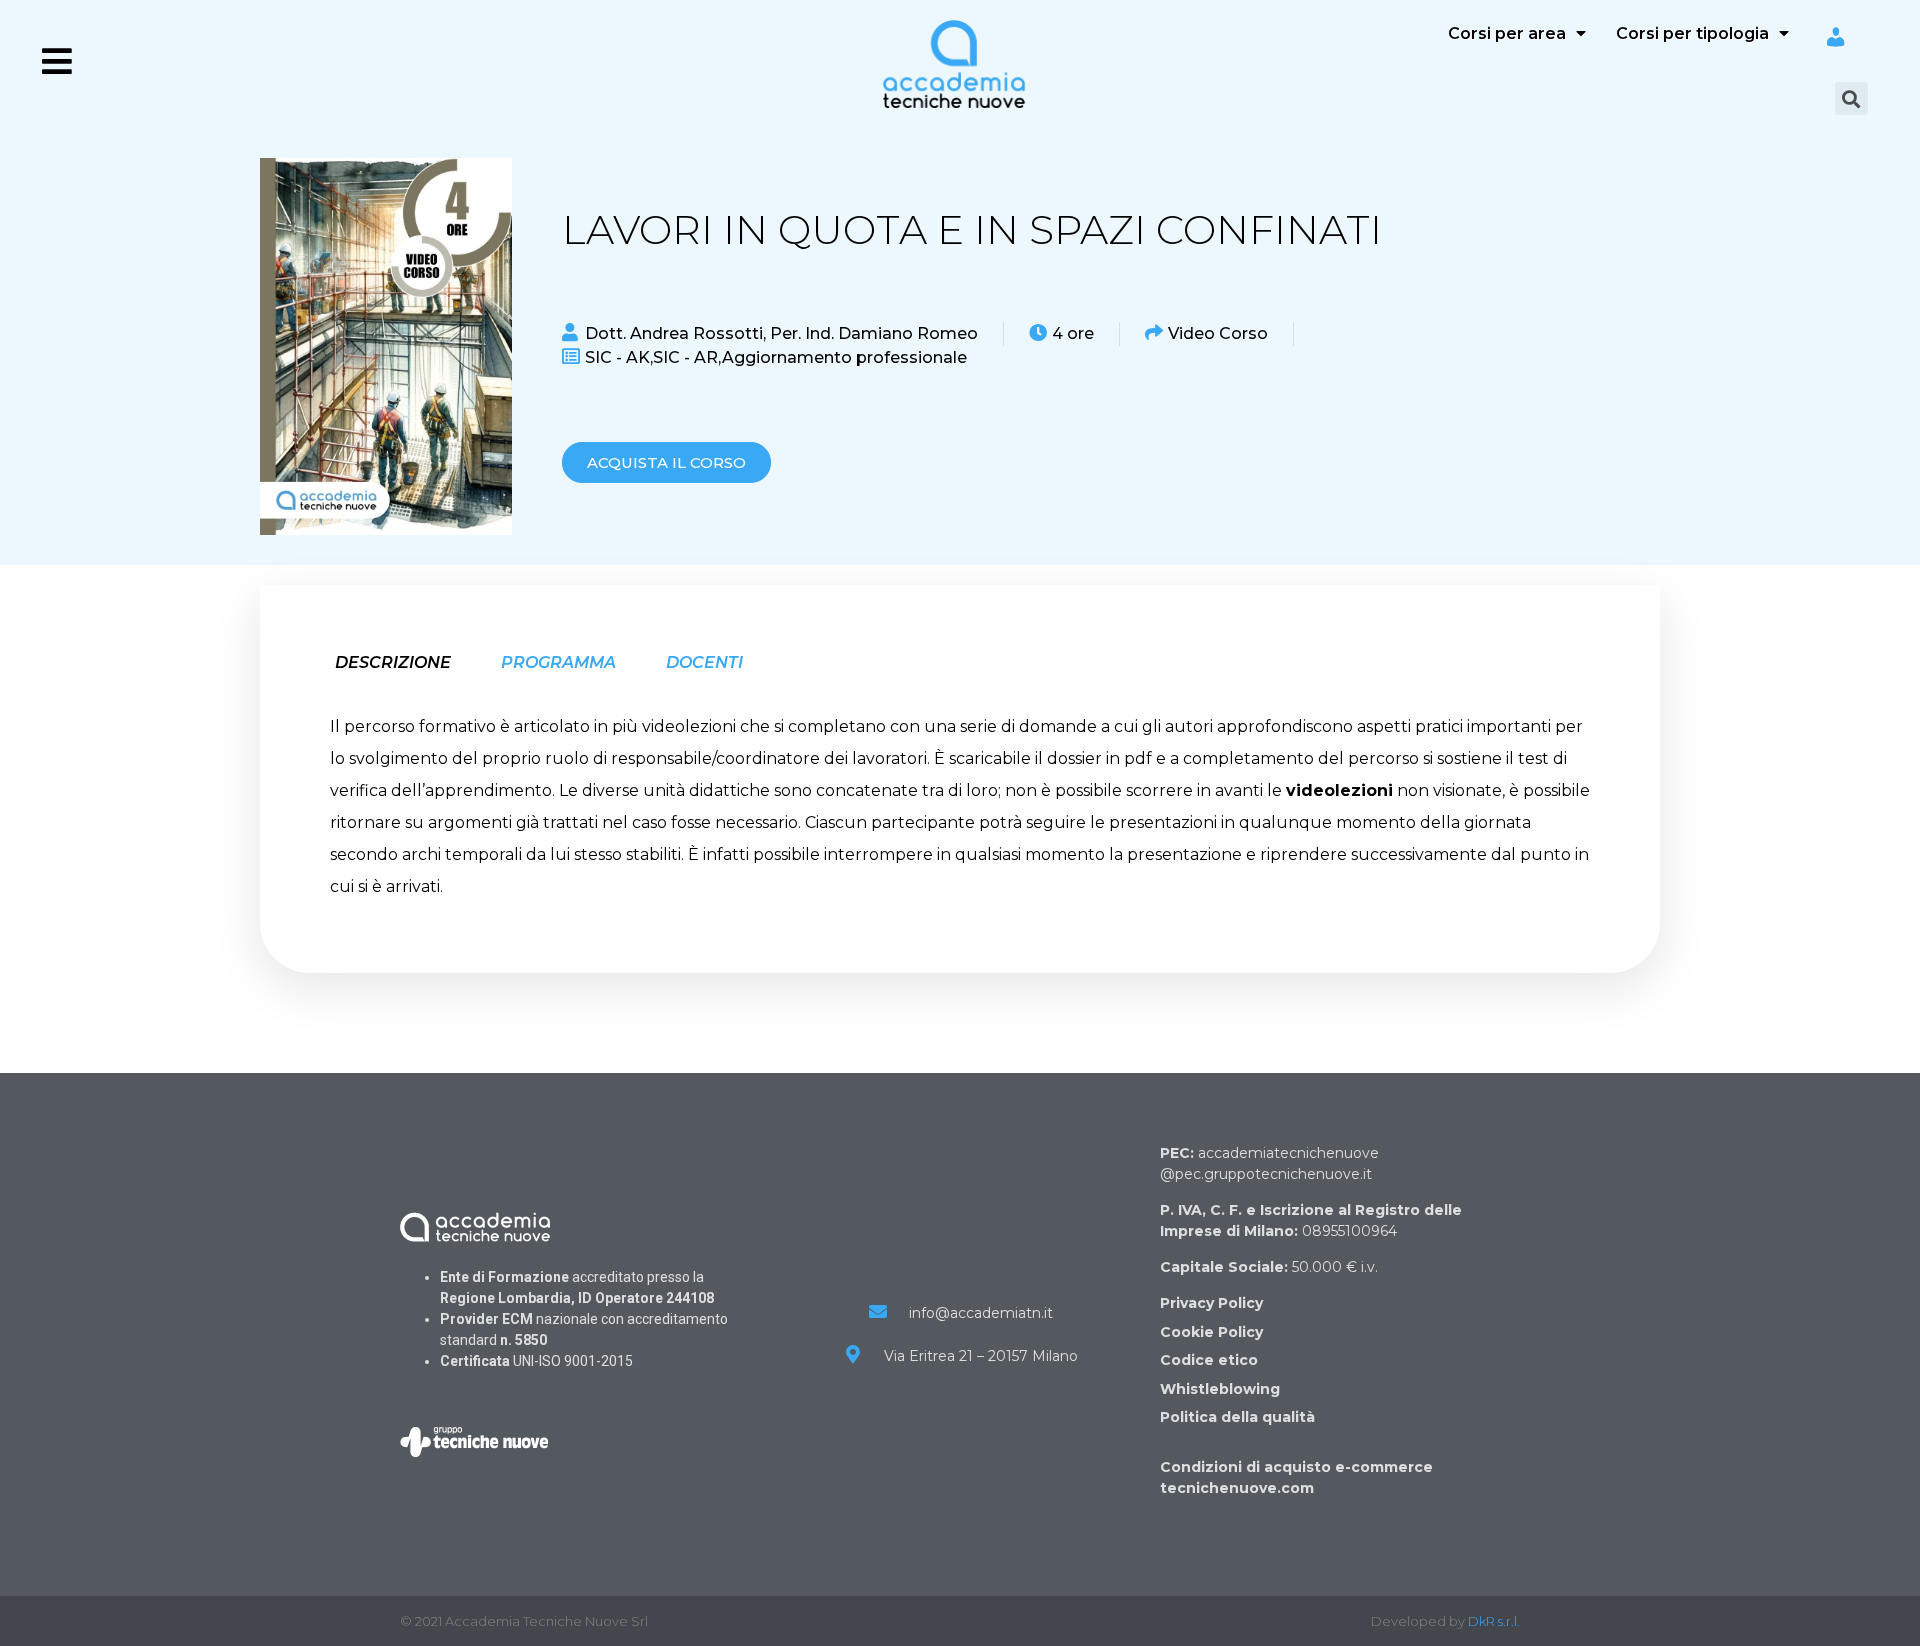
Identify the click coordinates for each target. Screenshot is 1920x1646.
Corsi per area (1507, 33)
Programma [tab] (558, 662)
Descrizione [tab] (393, 662)
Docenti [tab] (704, 662)
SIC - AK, (619, 357)
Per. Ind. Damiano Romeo (874, 333)
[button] (666, 462)
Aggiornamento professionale (844, 357)
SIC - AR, (687, 357)
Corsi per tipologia (1692, 33)
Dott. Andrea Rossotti (674, 333)
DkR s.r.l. (1494, 1621)
